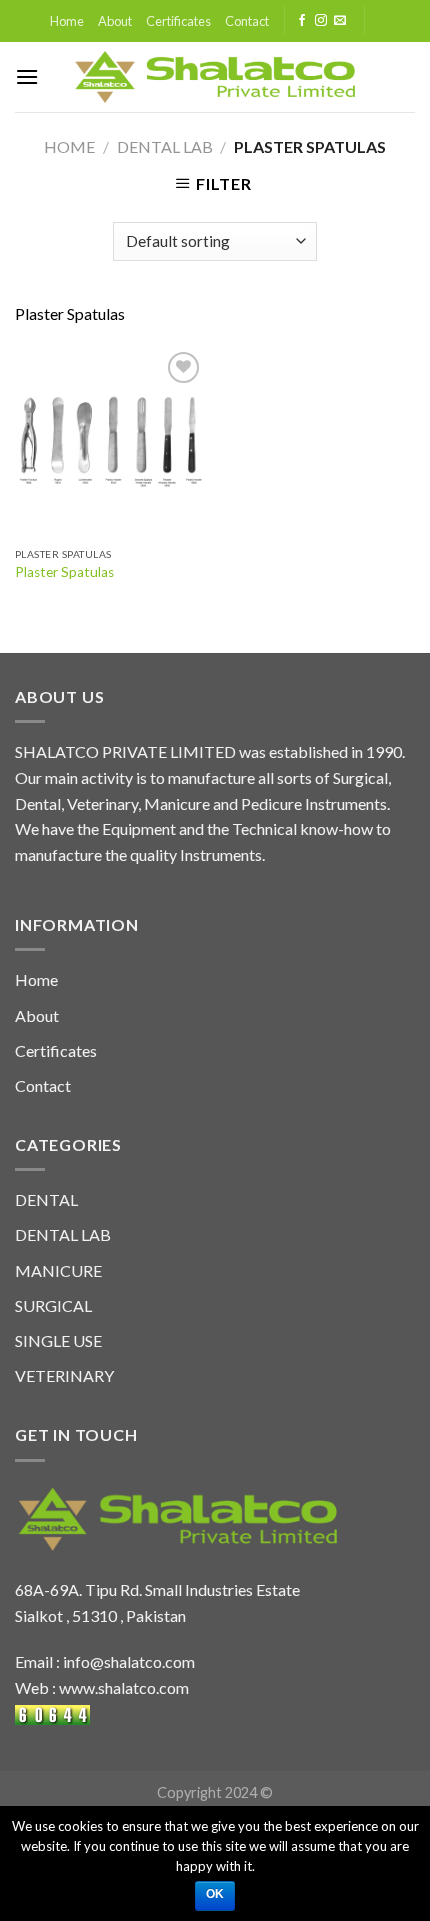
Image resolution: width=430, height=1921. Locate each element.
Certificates (178, 21)
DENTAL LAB (165, 146)
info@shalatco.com (129, 1661)
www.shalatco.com (124, 1687)
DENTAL (46, 1199)
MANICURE (58, 1270)
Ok (215, 1894)
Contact (247, 21)
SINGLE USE (58, 1340)
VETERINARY (64, 1375)
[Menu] (27, 76)
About (115, 21)
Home (67, 21)
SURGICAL (53, 1305)
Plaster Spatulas (64, 572)
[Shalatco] (215, 77)
